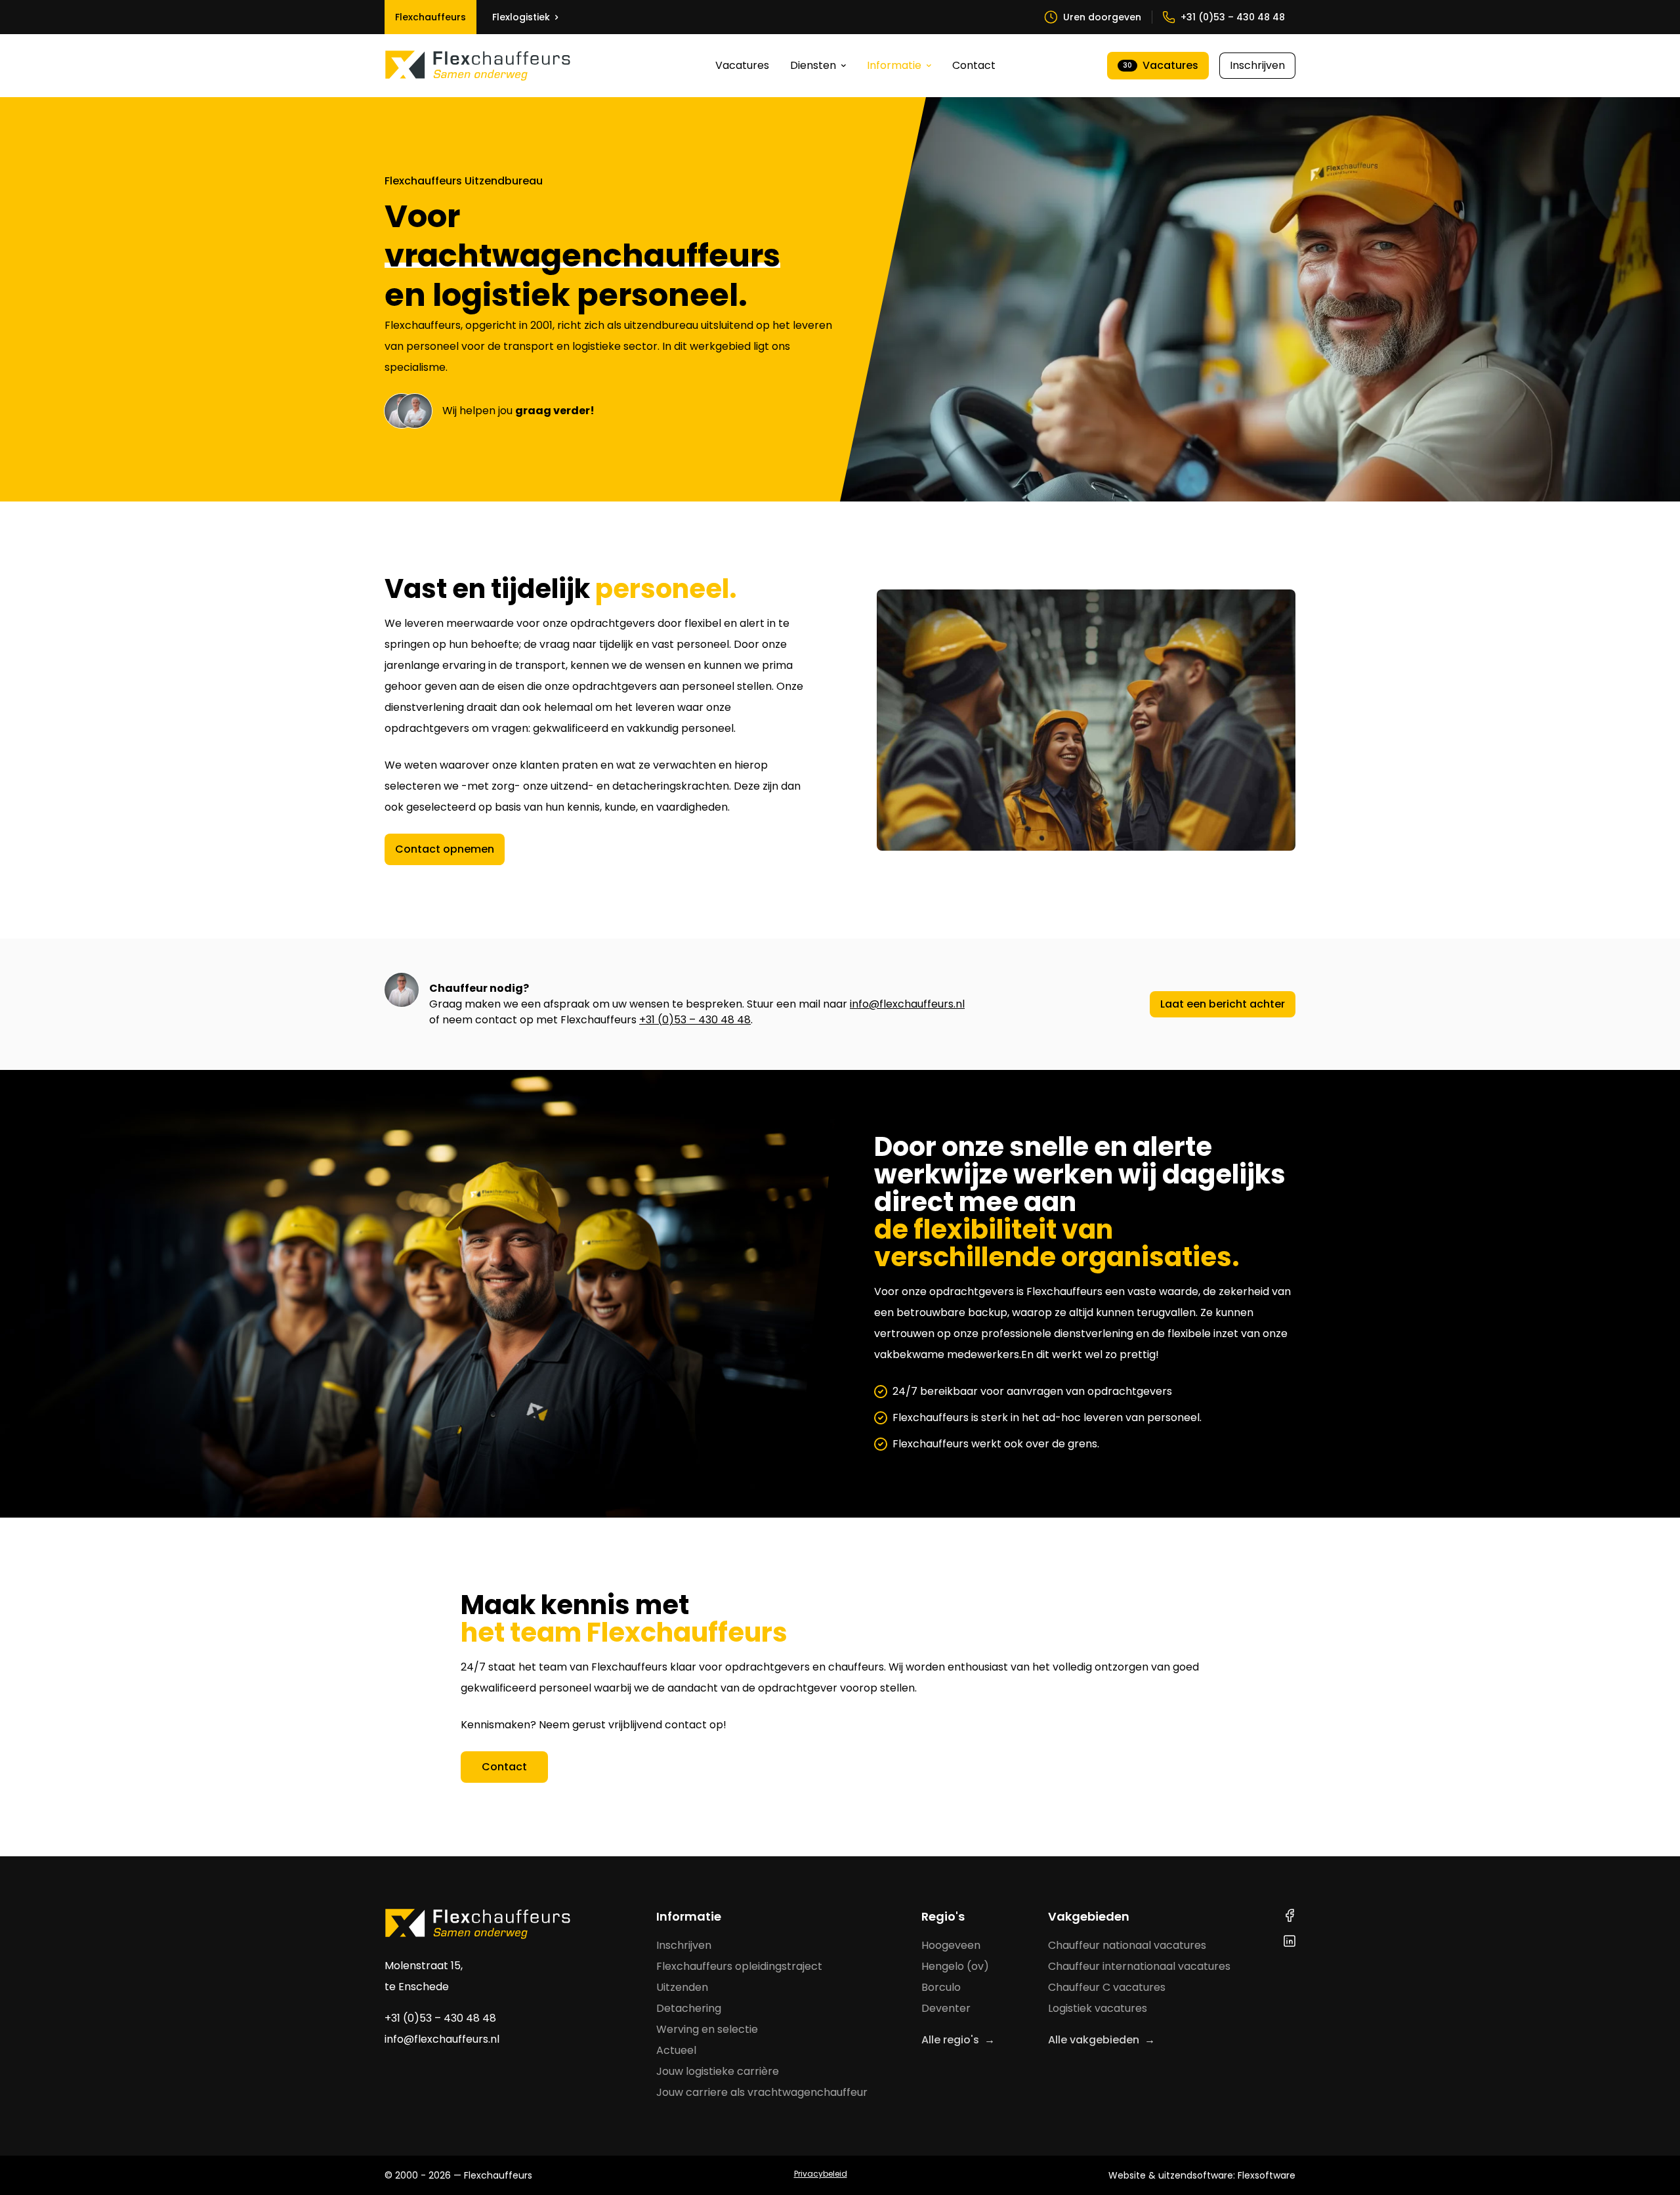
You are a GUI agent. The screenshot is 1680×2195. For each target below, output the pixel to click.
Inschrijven (1257, 65)
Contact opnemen (445, 849)
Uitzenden (682, 1987)
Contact (974, 65)
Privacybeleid (821, 2174)
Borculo (941, 1987)
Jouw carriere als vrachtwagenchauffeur (762, 2092)
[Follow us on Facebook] (1290, 1915)
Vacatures (742, 65)
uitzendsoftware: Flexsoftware (1227, 2175)
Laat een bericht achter (1223, 1004)
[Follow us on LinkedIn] (1290, 1941)
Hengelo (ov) (955, 1966)
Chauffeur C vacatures (1107, 1987)
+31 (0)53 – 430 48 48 (695, 1020)
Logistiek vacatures (1098, 2008)
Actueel (676, 2050)
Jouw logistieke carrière (718, 2071)
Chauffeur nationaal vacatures (1127, 1945)
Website (1127, 2175)
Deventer (946, 2008)
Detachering (689, 2008)
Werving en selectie (707, 2029)
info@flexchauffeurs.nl (907, 1004)
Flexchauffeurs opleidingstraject (739, 1966)
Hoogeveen (951, 1945)
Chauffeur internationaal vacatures (1139, 1966)
